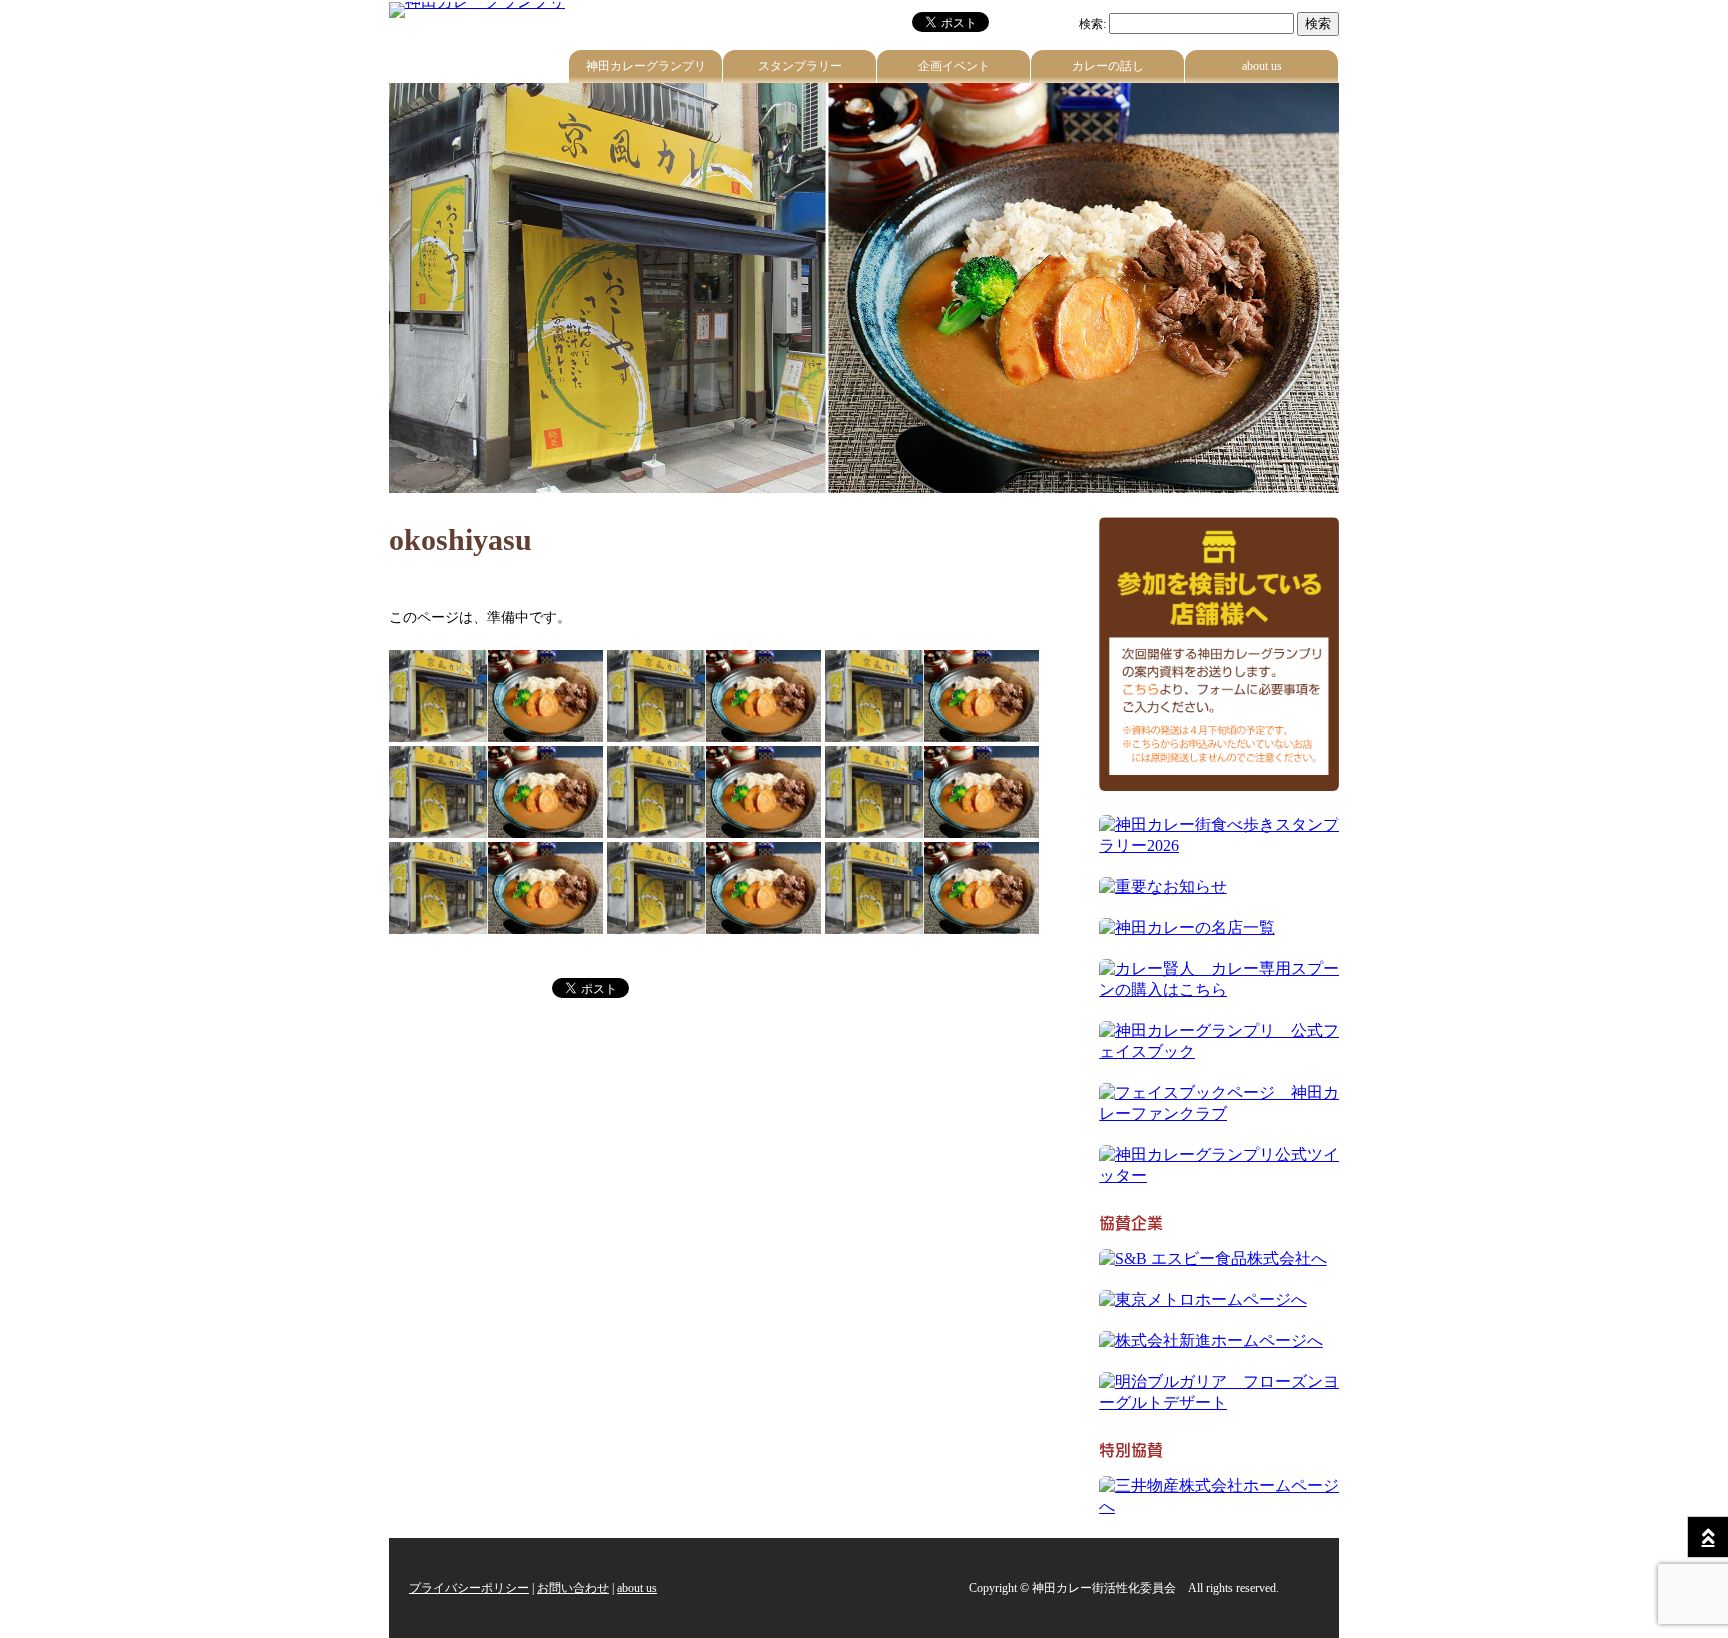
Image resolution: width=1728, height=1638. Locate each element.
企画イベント (954, 66)
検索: (1092, 24)
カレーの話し (1108, 66)
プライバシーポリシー (469, 1588)
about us (1262, 66)
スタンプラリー (800, 66)
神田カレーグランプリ (646, 66)
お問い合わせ (573, 1588)
